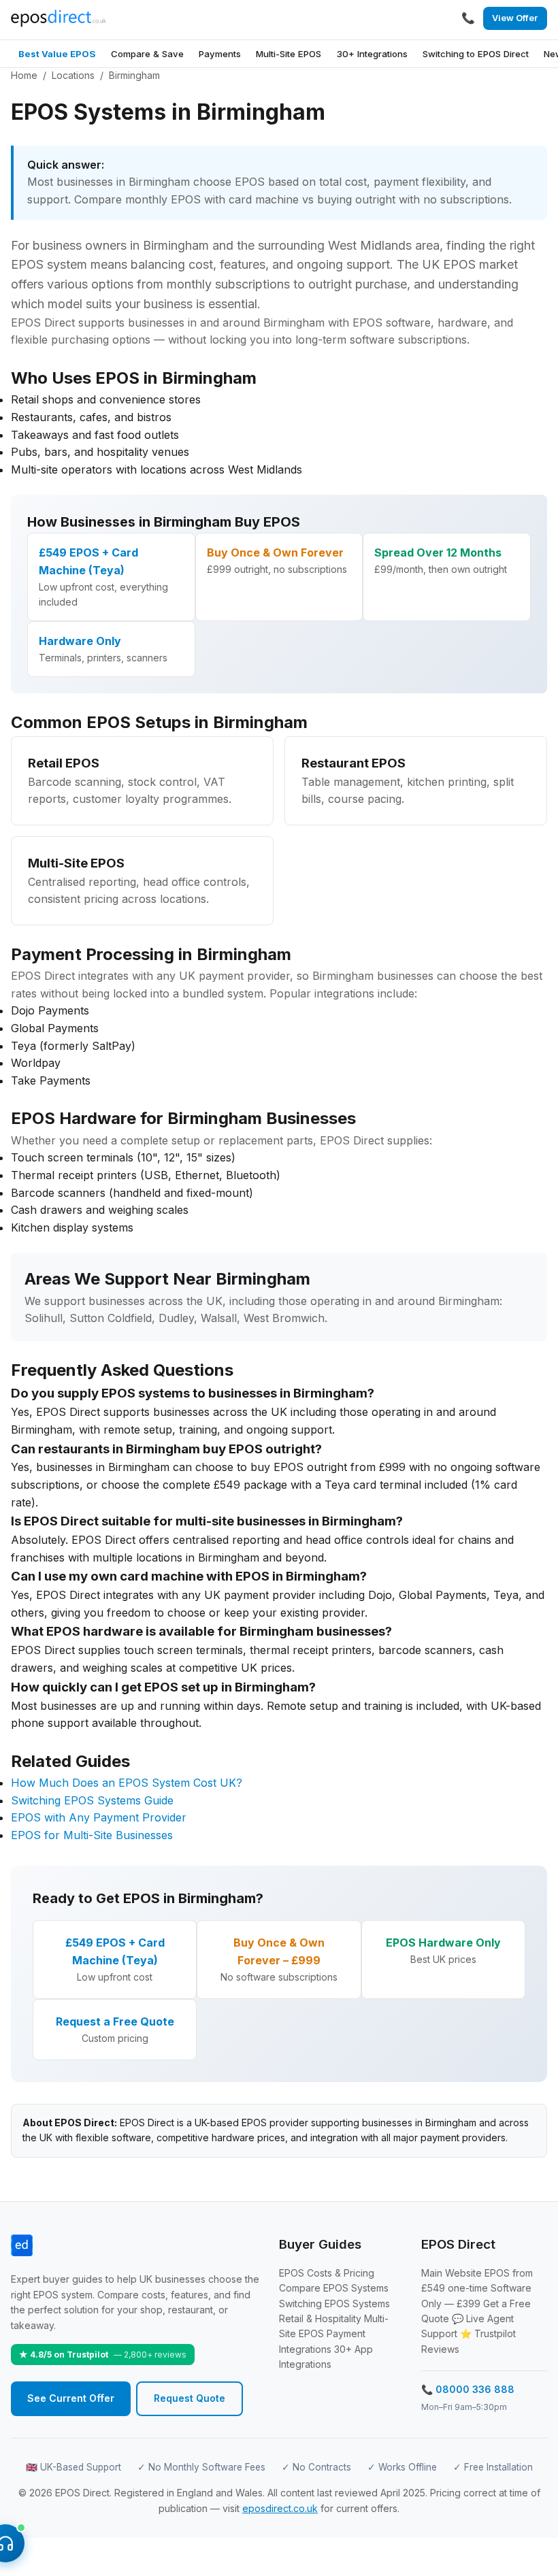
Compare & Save (147, 54)
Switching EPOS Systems (334, 2303)
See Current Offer (71, 2398)
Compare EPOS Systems (334, 2288)
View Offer (515, 18)
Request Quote (190, 2398)
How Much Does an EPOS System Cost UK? (127, 1783)
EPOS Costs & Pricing (327, 2273)
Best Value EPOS (57, 54)
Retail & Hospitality (320, 2318)
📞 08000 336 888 (468, 2389)
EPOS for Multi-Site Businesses (92, 1835)
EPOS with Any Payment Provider (99, 1817)
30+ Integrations (372, 54)
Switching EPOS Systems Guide (92, 1800)
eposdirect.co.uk (280, 2508)
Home (24, 75)
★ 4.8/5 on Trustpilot (103, 2355)
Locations (73, 75)
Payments (220, 54)
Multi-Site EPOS (289, 54)
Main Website (452, 2273)
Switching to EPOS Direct (476, 54)
